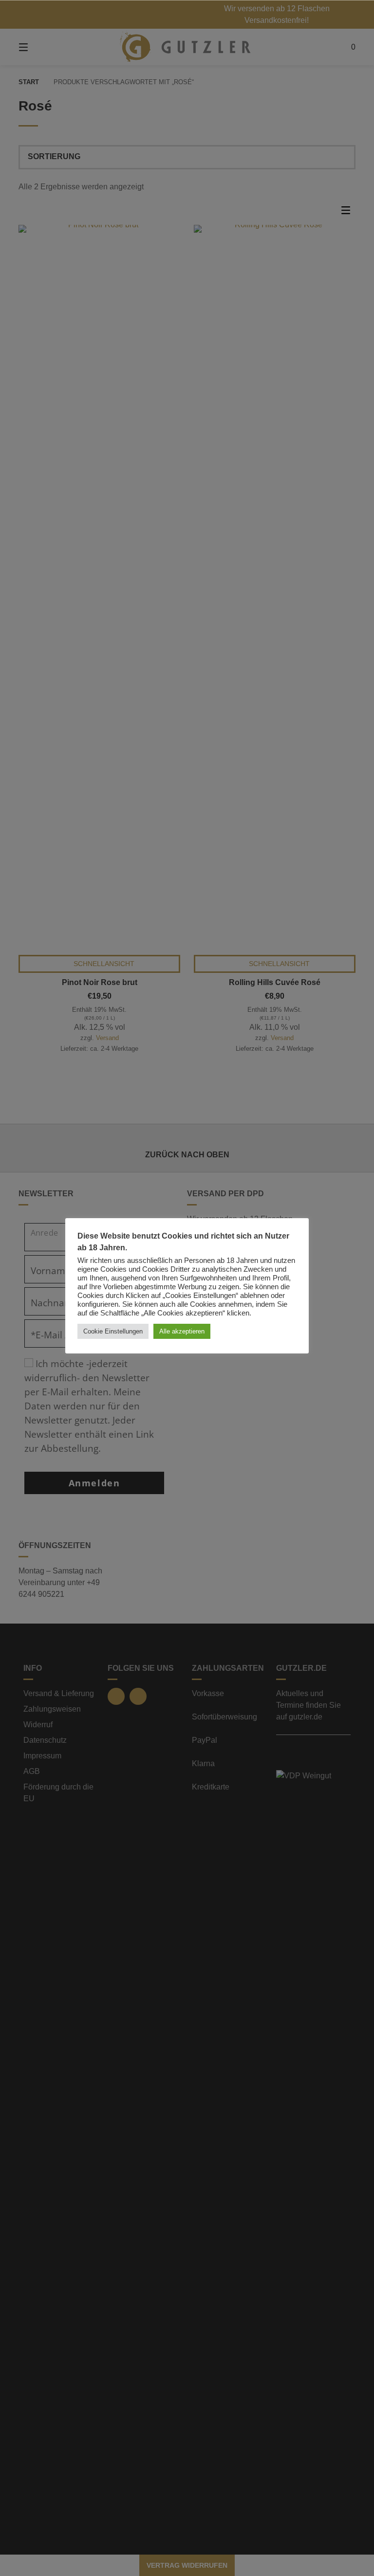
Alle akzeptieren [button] (182, 1331)
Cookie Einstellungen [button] (113, 1331)
